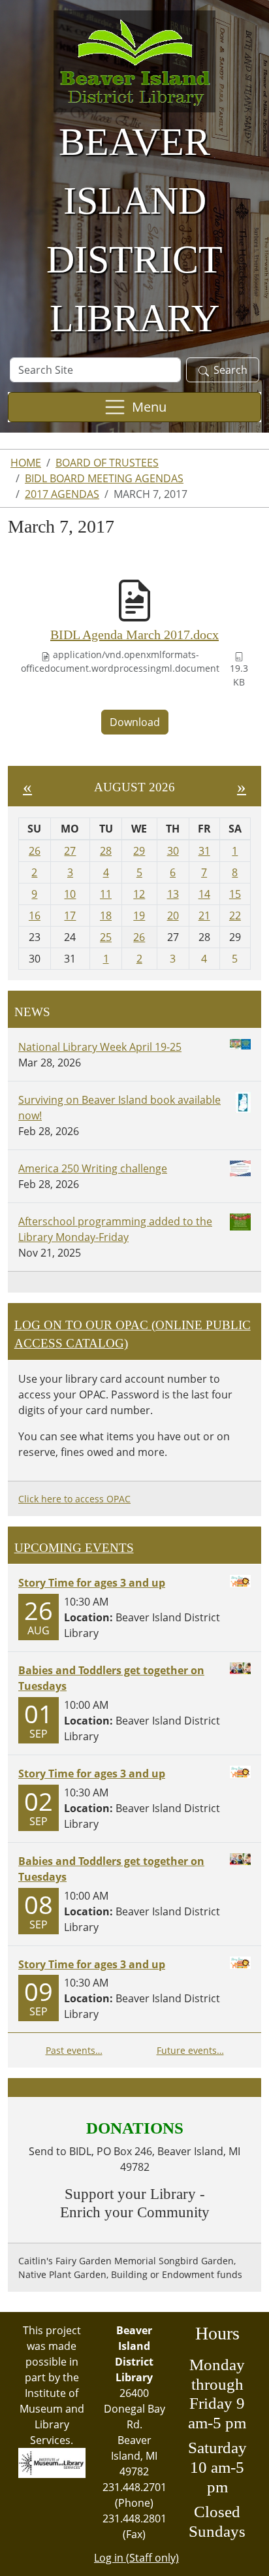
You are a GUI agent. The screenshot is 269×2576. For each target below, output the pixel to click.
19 (139, 916)
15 (235, 894)
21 (204, 916)
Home (26, 463)
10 (70, 894)
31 (204, 851)
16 (35, 916)
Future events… (190, 2050)
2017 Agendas (62, 494)
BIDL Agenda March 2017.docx (134, 635)
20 (173, 916)
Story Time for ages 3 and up (92, 1583)
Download (135, 722)
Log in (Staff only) (136, 2558)
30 (173, 851)
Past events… (74, 2050)
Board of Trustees (107, 463)
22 (235, 916)
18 (106, 916)
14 (204, 894)
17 (70, 916)
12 (139, 894)
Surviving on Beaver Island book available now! (119, 1108)
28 (106, 851)
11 (106, 894)
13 (173, 894)
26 (35, 851)
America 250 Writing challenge (93, 1168)
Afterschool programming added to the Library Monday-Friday (115, 1229)
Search (230, 370)
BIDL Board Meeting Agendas (104, 478)
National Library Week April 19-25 (100, 1047)
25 (106, 937)
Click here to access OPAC (74, 1499)
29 (139, 851)
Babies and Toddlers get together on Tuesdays (111, 1678)
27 (70, 851)
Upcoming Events (74, 1548)
